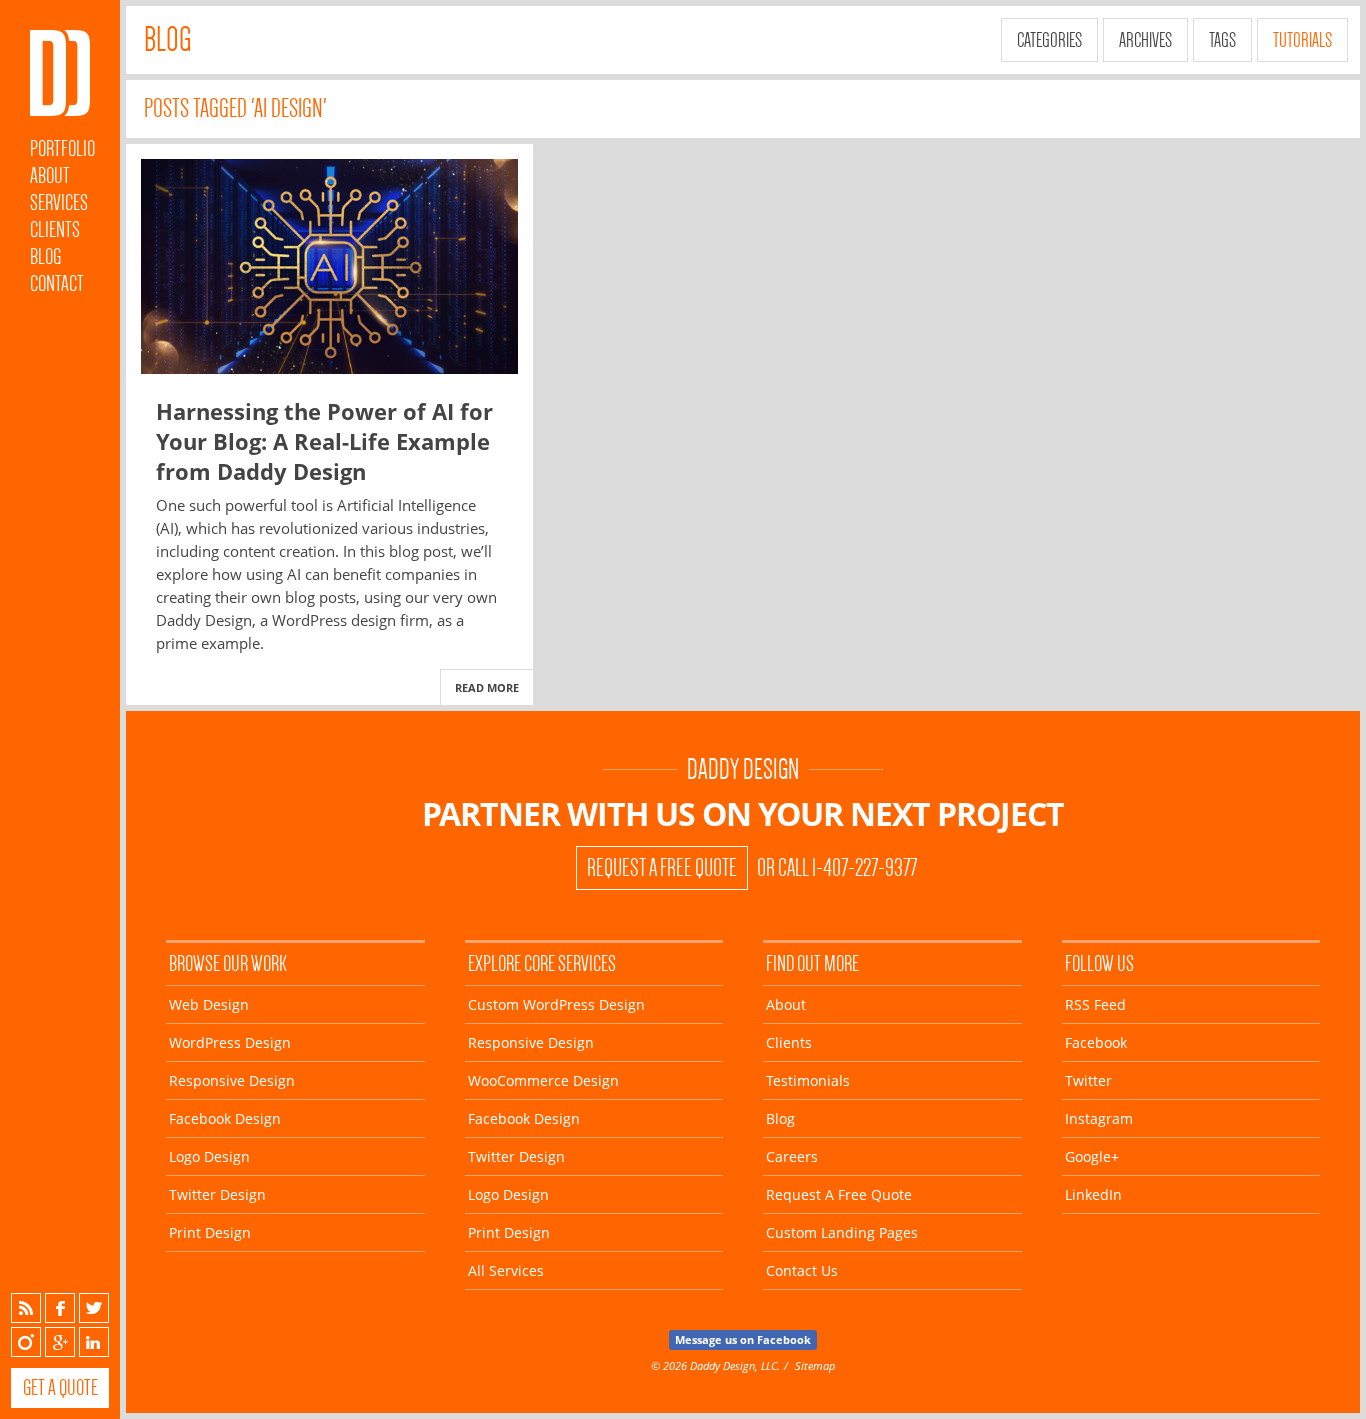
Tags (1222, 40)
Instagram (26, 1342)
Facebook (60, 1308)
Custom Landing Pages (842, 1232)
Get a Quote (60, 1387)
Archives (1145, 40)
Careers (792, 1156)
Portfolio (62, 148)
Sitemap (815, 1365)
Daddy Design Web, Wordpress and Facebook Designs (60, 73)
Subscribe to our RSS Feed (26, 1308)
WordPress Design (230, 1042)
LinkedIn (94, 1342)
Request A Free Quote (662, 868)
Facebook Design (225, 1118)
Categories (1049, 40)
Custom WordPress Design (556, 1004)
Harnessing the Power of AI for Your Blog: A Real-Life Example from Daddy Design (324, 441)
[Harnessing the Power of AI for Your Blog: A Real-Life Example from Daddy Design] (329, 266)
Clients (55, 229)
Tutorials (1302, 40)
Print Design (210, 1232)
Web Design (209, 1004)
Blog (45, 256)
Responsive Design (232, 1080)
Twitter (94, 1308)
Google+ (60, 1342)
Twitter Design (217, 1194)
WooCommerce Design (543, 1080)
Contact (57, 283)
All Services (506, 1270)
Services (59, 202)
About (50, 175)
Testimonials (808, 1080)
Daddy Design (743, 769)
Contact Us (802, 1270)
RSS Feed (1095, 1004)
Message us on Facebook (743, 1339)
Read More (487, 687)
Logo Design (209, 1156)
